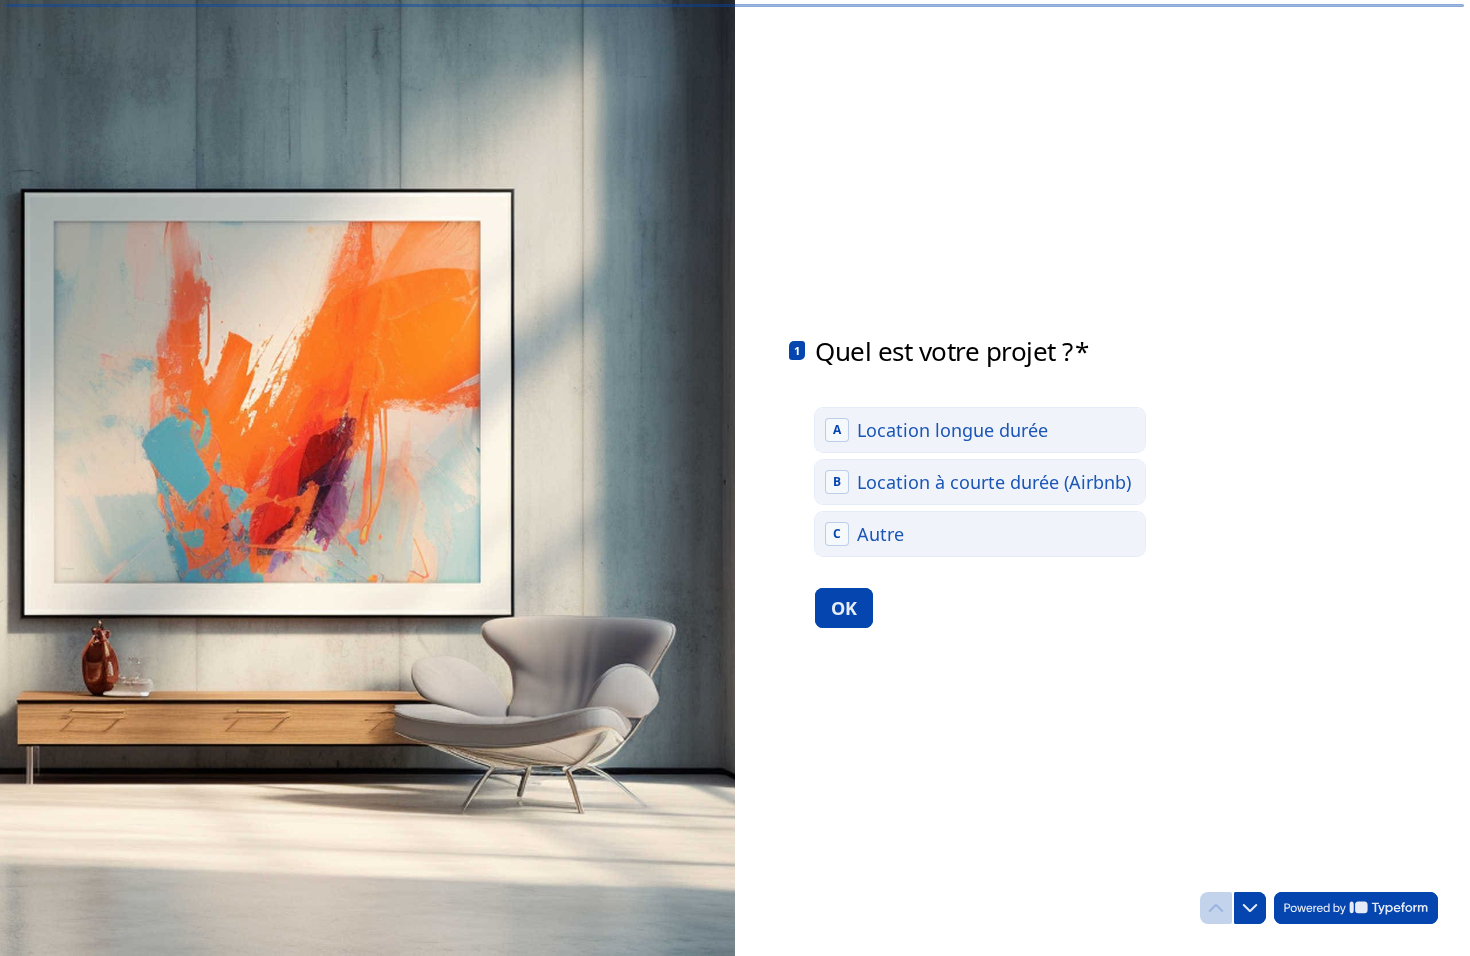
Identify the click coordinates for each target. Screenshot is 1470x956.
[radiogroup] (980, 482)
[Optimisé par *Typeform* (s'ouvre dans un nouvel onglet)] (1356, 908)
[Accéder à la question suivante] (1250, 908)
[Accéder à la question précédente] (1216, 908)
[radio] (980, 430)
